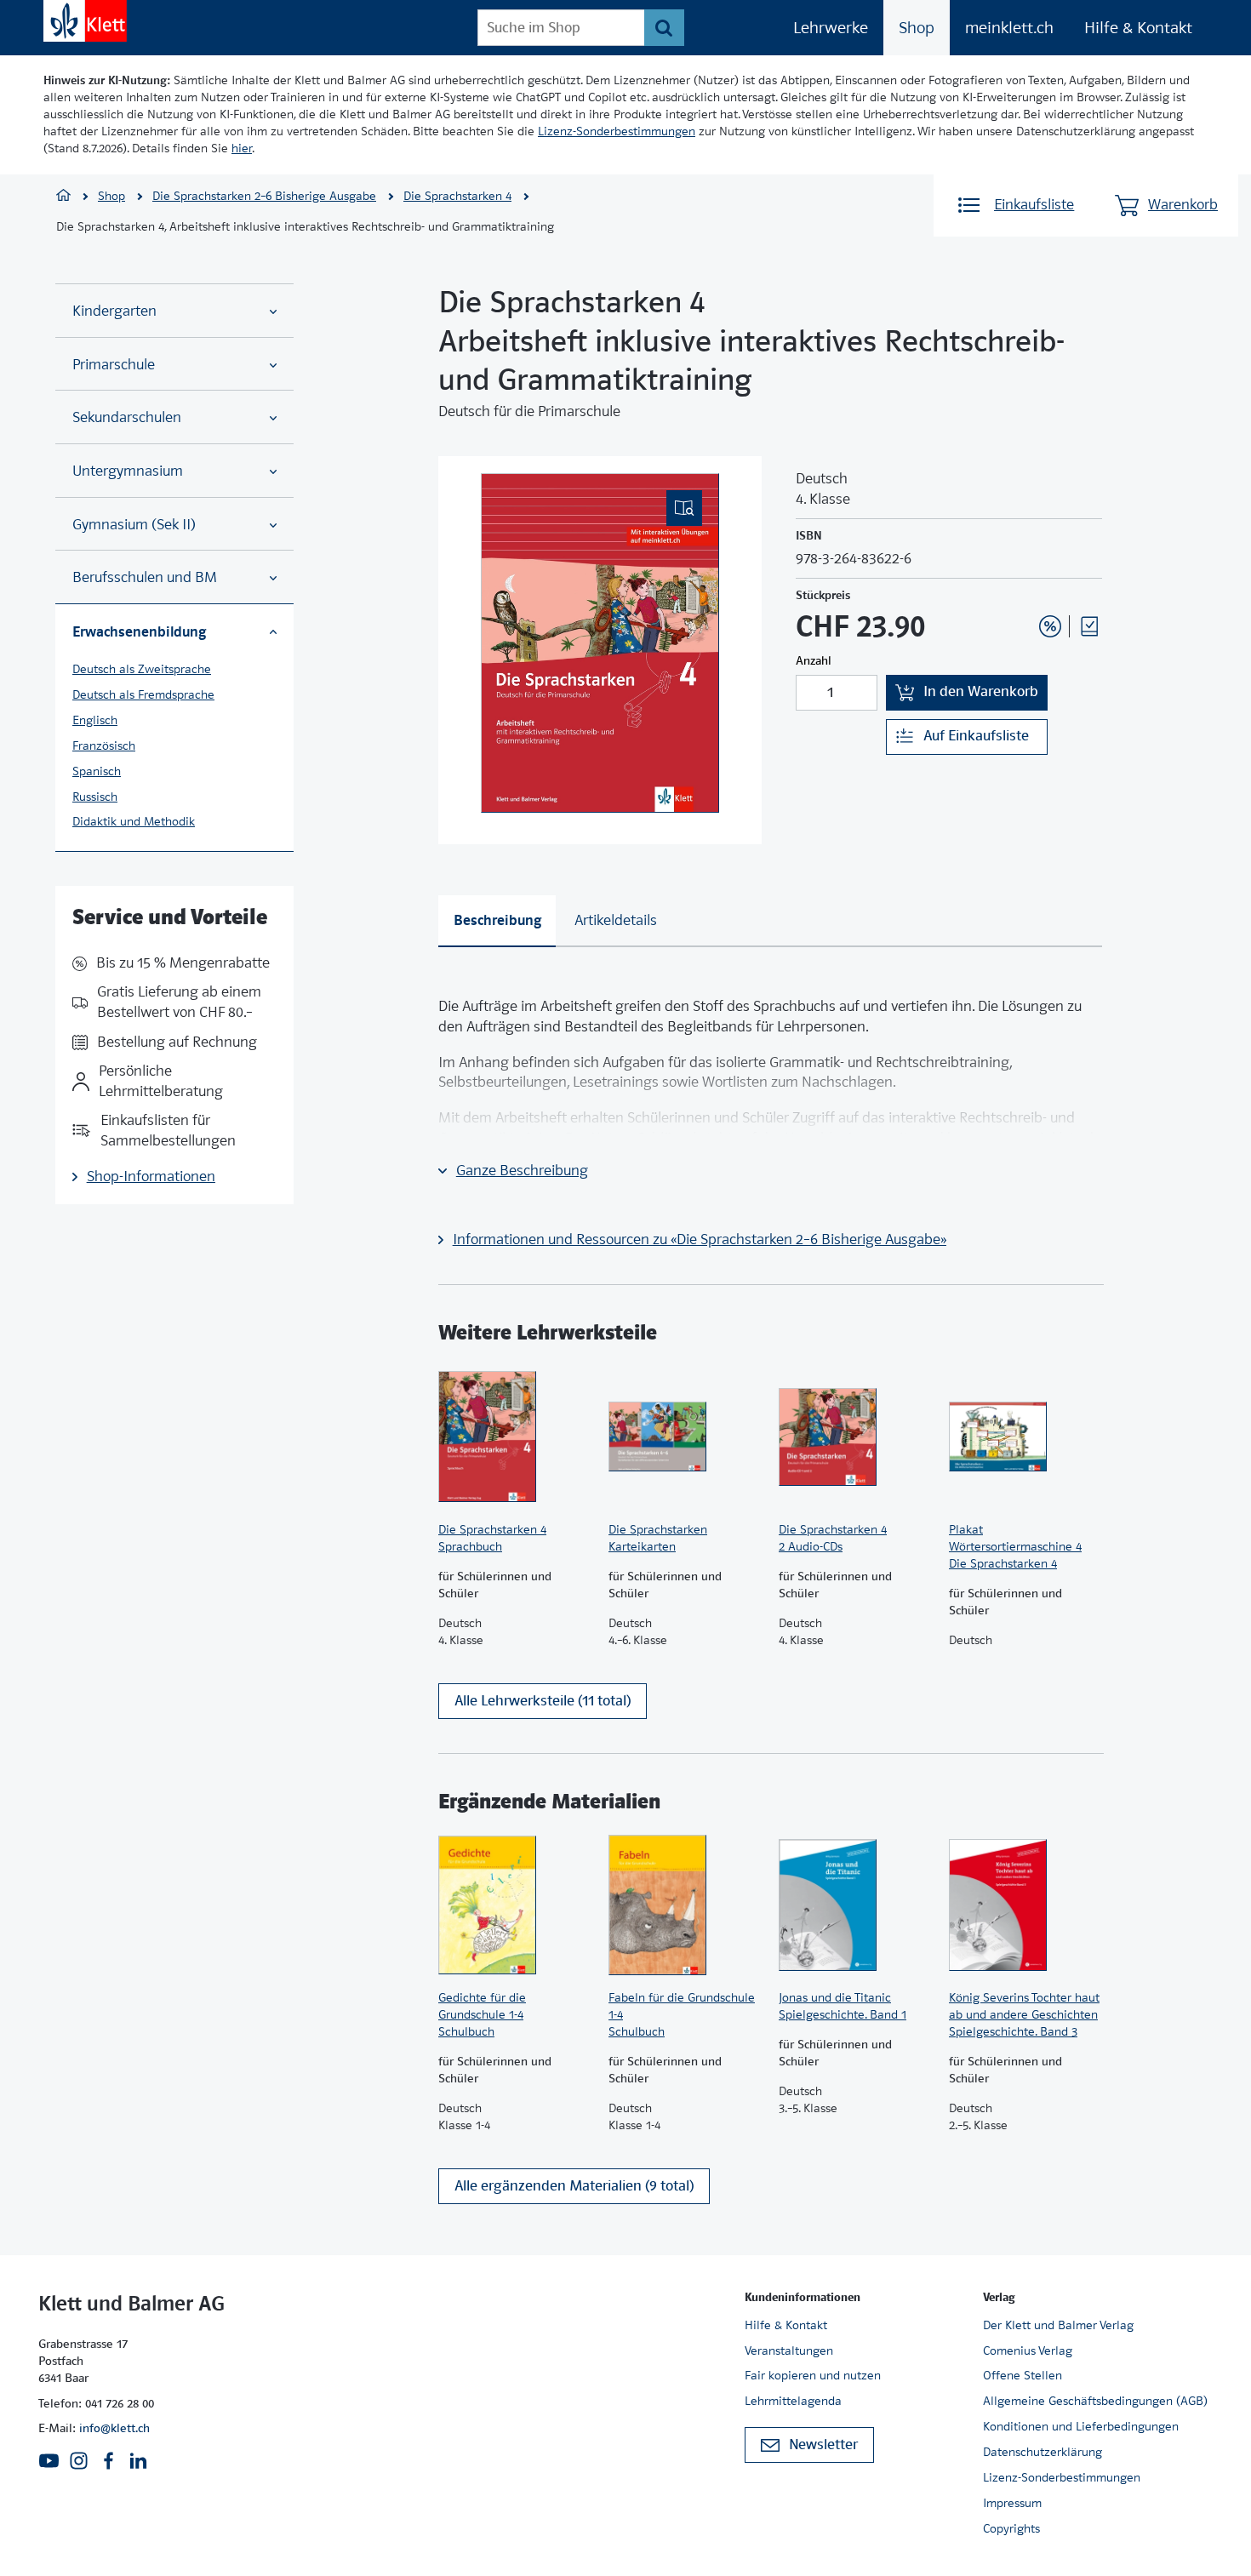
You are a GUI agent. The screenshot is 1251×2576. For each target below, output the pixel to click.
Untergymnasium (128, 471)
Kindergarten (114, 311)
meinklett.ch (1009, 28)
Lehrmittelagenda (793, 2401)
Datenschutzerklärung (1042, 2452)
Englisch (95, 720)
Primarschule (114, 365)
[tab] (497, 921)
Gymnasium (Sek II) (134, 525)
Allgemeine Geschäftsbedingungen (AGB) (1095, 2401)
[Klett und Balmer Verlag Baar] (63, 197)
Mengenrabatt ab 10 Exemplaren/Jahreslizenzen (1024, 580)
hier (242, 148)
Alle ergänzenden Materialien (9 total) (574, 2186)
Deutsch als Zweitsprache (142, 669)
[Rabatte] (1050, 626)
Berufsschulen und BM (145, 577)
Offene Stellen (1023, 2375)
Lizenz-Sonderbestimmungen (617, 131)
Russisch (95, 797)
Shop (917, 28)
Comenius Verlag (1028, 2350)
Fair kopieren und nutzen (813, 2375)
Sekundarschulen (127, 417)
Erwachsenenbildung (139, 631)
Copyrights (1011, 2528)
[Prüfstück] (1089, 626)
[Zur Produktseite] (515, 1437)
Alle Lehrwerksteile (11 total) (543, 1701)
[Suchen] (664, 28)
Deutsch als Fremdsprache (143, 694)
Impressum (1012, 2503)
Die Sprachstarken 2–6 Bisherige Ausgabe (264, 196)
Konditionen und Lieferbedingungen (1081, 2426)
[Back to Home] (85, 21)
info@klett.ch (114, 2428)
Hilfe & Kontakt (1138, 28)
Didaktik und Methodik (134, 821)
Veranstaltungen (789, 2350)
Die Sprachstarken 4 (457, 196)
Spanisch (97, 771)
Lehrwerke (831, 28)
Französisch (104, 745)
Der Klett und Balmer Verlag (1058, 2325)
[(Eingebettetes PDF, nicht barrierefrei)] (600, 643)
